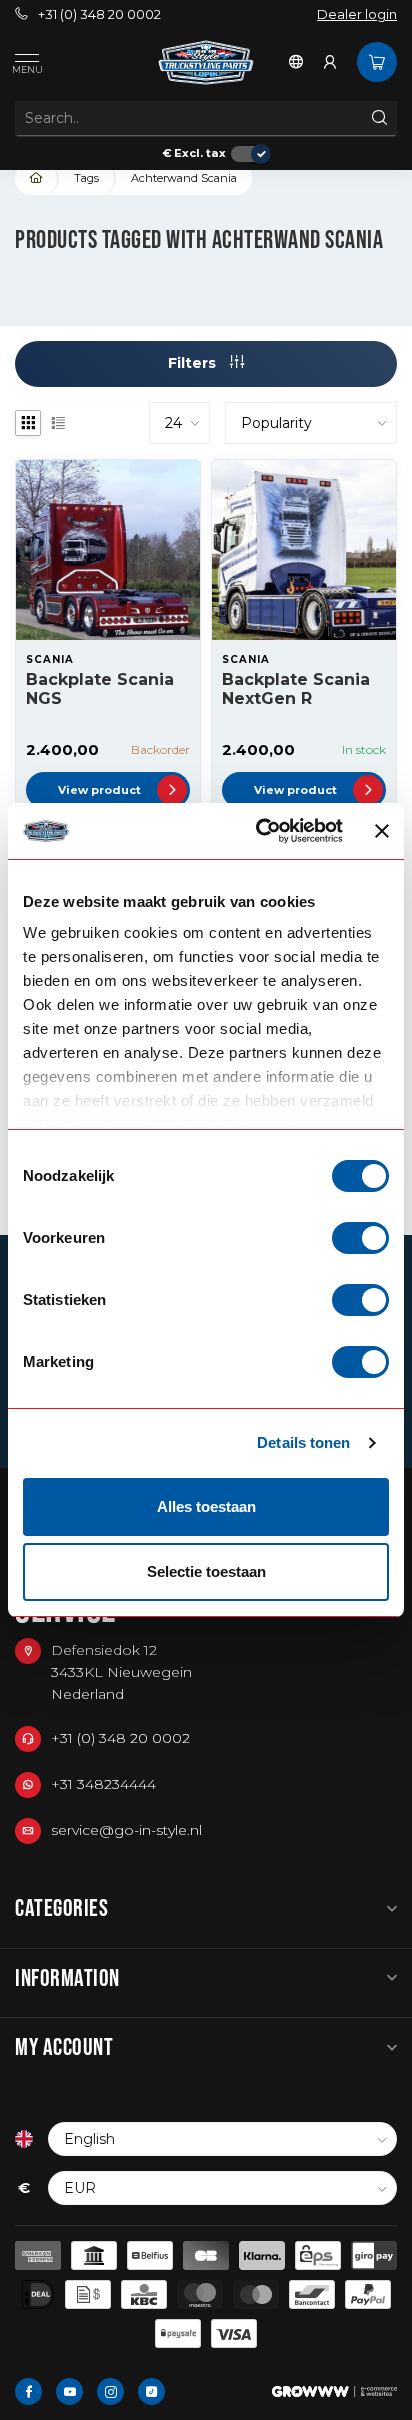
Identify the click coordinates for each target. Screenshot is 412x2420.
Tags (86, 178)
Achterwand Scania (184, 178)
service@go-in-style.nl (126, 1830)
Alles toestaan (206, 1506)
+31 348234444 (103, 1784)
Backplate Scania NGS (100, 689)
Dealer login (357, 14)
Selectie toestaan (206, 1571)
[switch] (360, 1238)
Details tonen (303, 1442)
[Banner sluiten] (382, 831)
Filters (194, 363)
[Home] (37, 178)
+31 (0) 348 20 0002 (99, 14)
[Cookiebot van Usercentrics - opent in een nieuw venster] (259, 831)
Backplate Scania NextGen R (296, 689)
